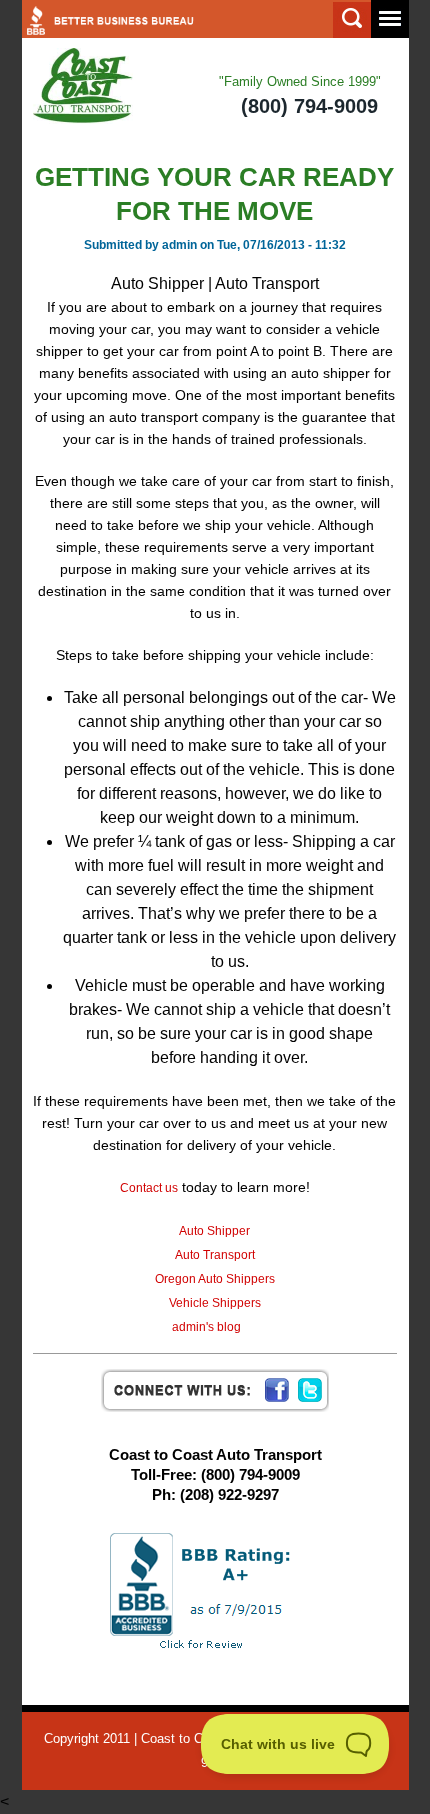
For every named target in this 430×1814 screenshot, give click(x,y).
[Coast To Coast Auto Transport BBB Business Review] (215, 1590)
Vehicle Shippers (215, 1303)
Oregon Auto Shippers (215, 1279)
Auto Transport (215, 1255)
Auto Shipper (214, 1231)
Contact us (149, 1188)
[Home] (83, 86)
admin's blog (206, 1327)
